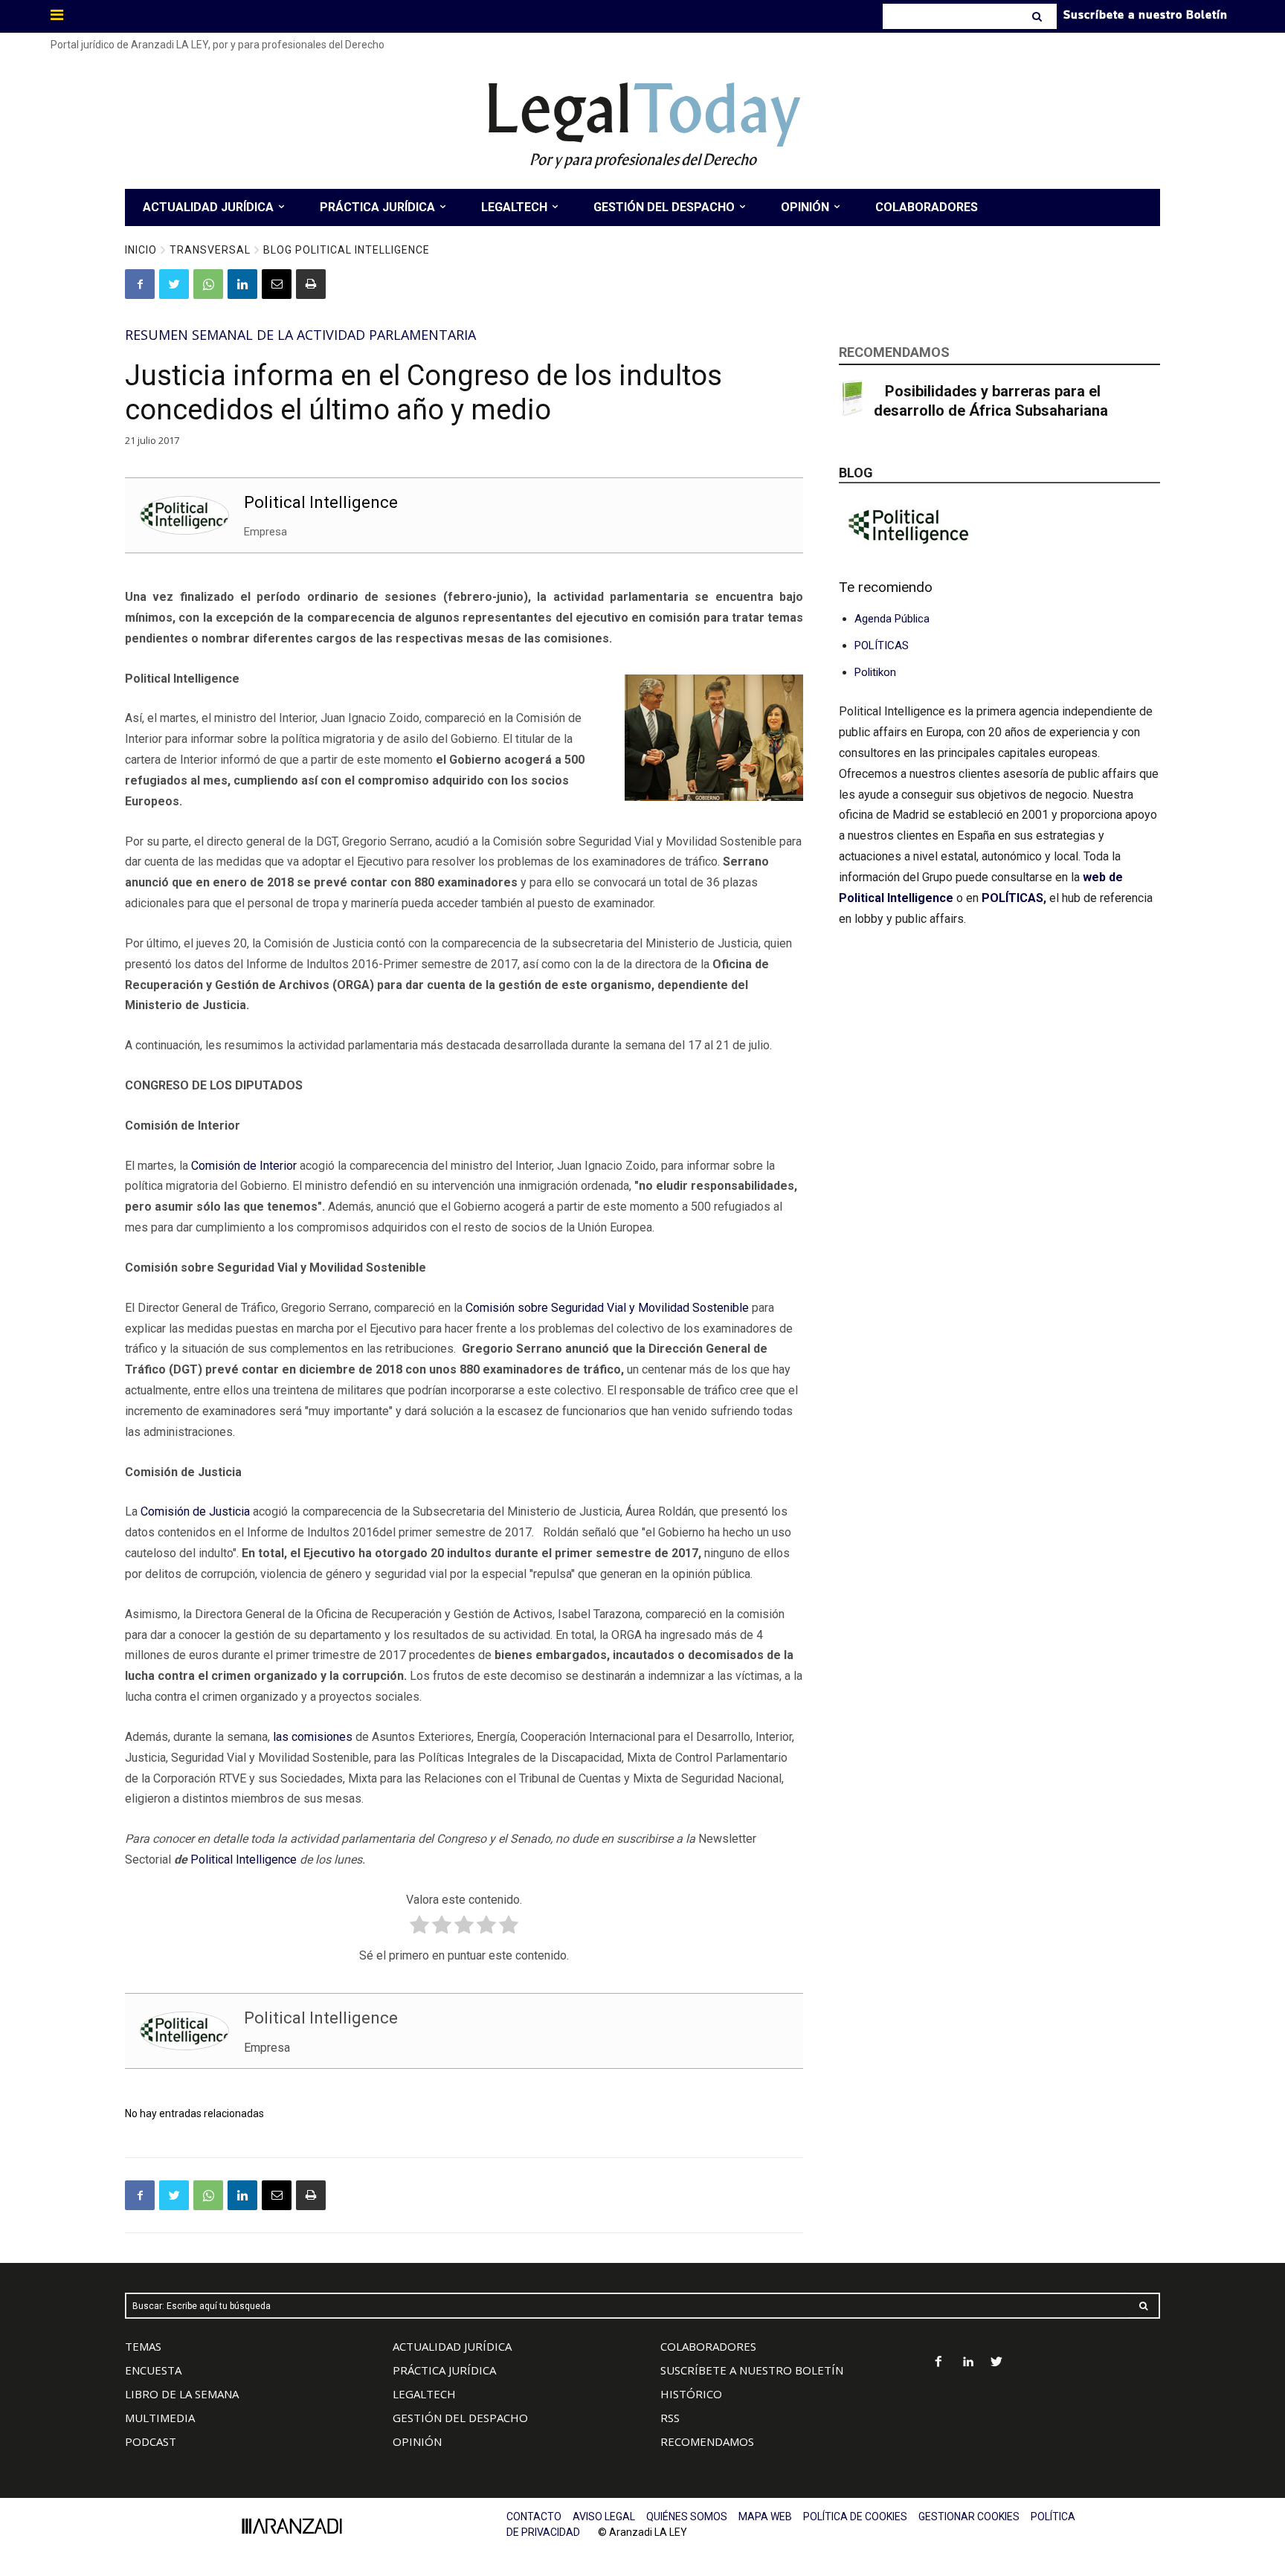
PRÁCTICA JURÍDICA (444, 2370)
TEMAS (143, 2346)
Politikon (875, 672)
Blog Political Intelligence (347, 250)
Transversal (210, 250)
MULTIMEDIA (160, 2418)
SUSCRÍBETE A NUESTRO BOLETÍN (752, 2370)
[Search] (1038, 16)
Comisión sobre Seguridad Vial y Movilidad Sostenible (607, 1308)
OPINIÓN (417, 2441)
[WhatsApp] (208, 284)
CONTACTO (534, 2517)
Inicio (141, 250)
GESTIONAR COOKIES (969, 2517)
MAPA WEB (765, 2517)
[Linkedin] (242, 284)
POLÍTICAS (882, 645)
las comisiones (313, 1737)
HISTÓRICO (691, 2394)
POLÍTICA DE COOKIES (855, 2517)
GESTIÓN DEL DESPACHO (460, 2418)
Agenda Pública (892, 619)
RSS (670, 2418)
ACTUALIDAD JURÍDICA (452, 2346)
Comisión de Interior (244, 1166)
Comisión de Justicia (195, 1511)
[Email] (277, 284)
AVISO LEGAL (604, 2517)
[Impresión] (311, 284)
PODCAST (151, 2441)
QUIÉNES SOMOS (687, 2517)
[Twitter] (174, 284)
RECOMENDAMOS (707, 2441)
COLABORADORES (708, 2346)
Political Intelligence (321, 502)
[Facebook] (140, 284)
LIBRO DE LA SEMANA (182, 2394)
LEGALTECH (424, 2394)
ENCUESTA (153, 2370)
